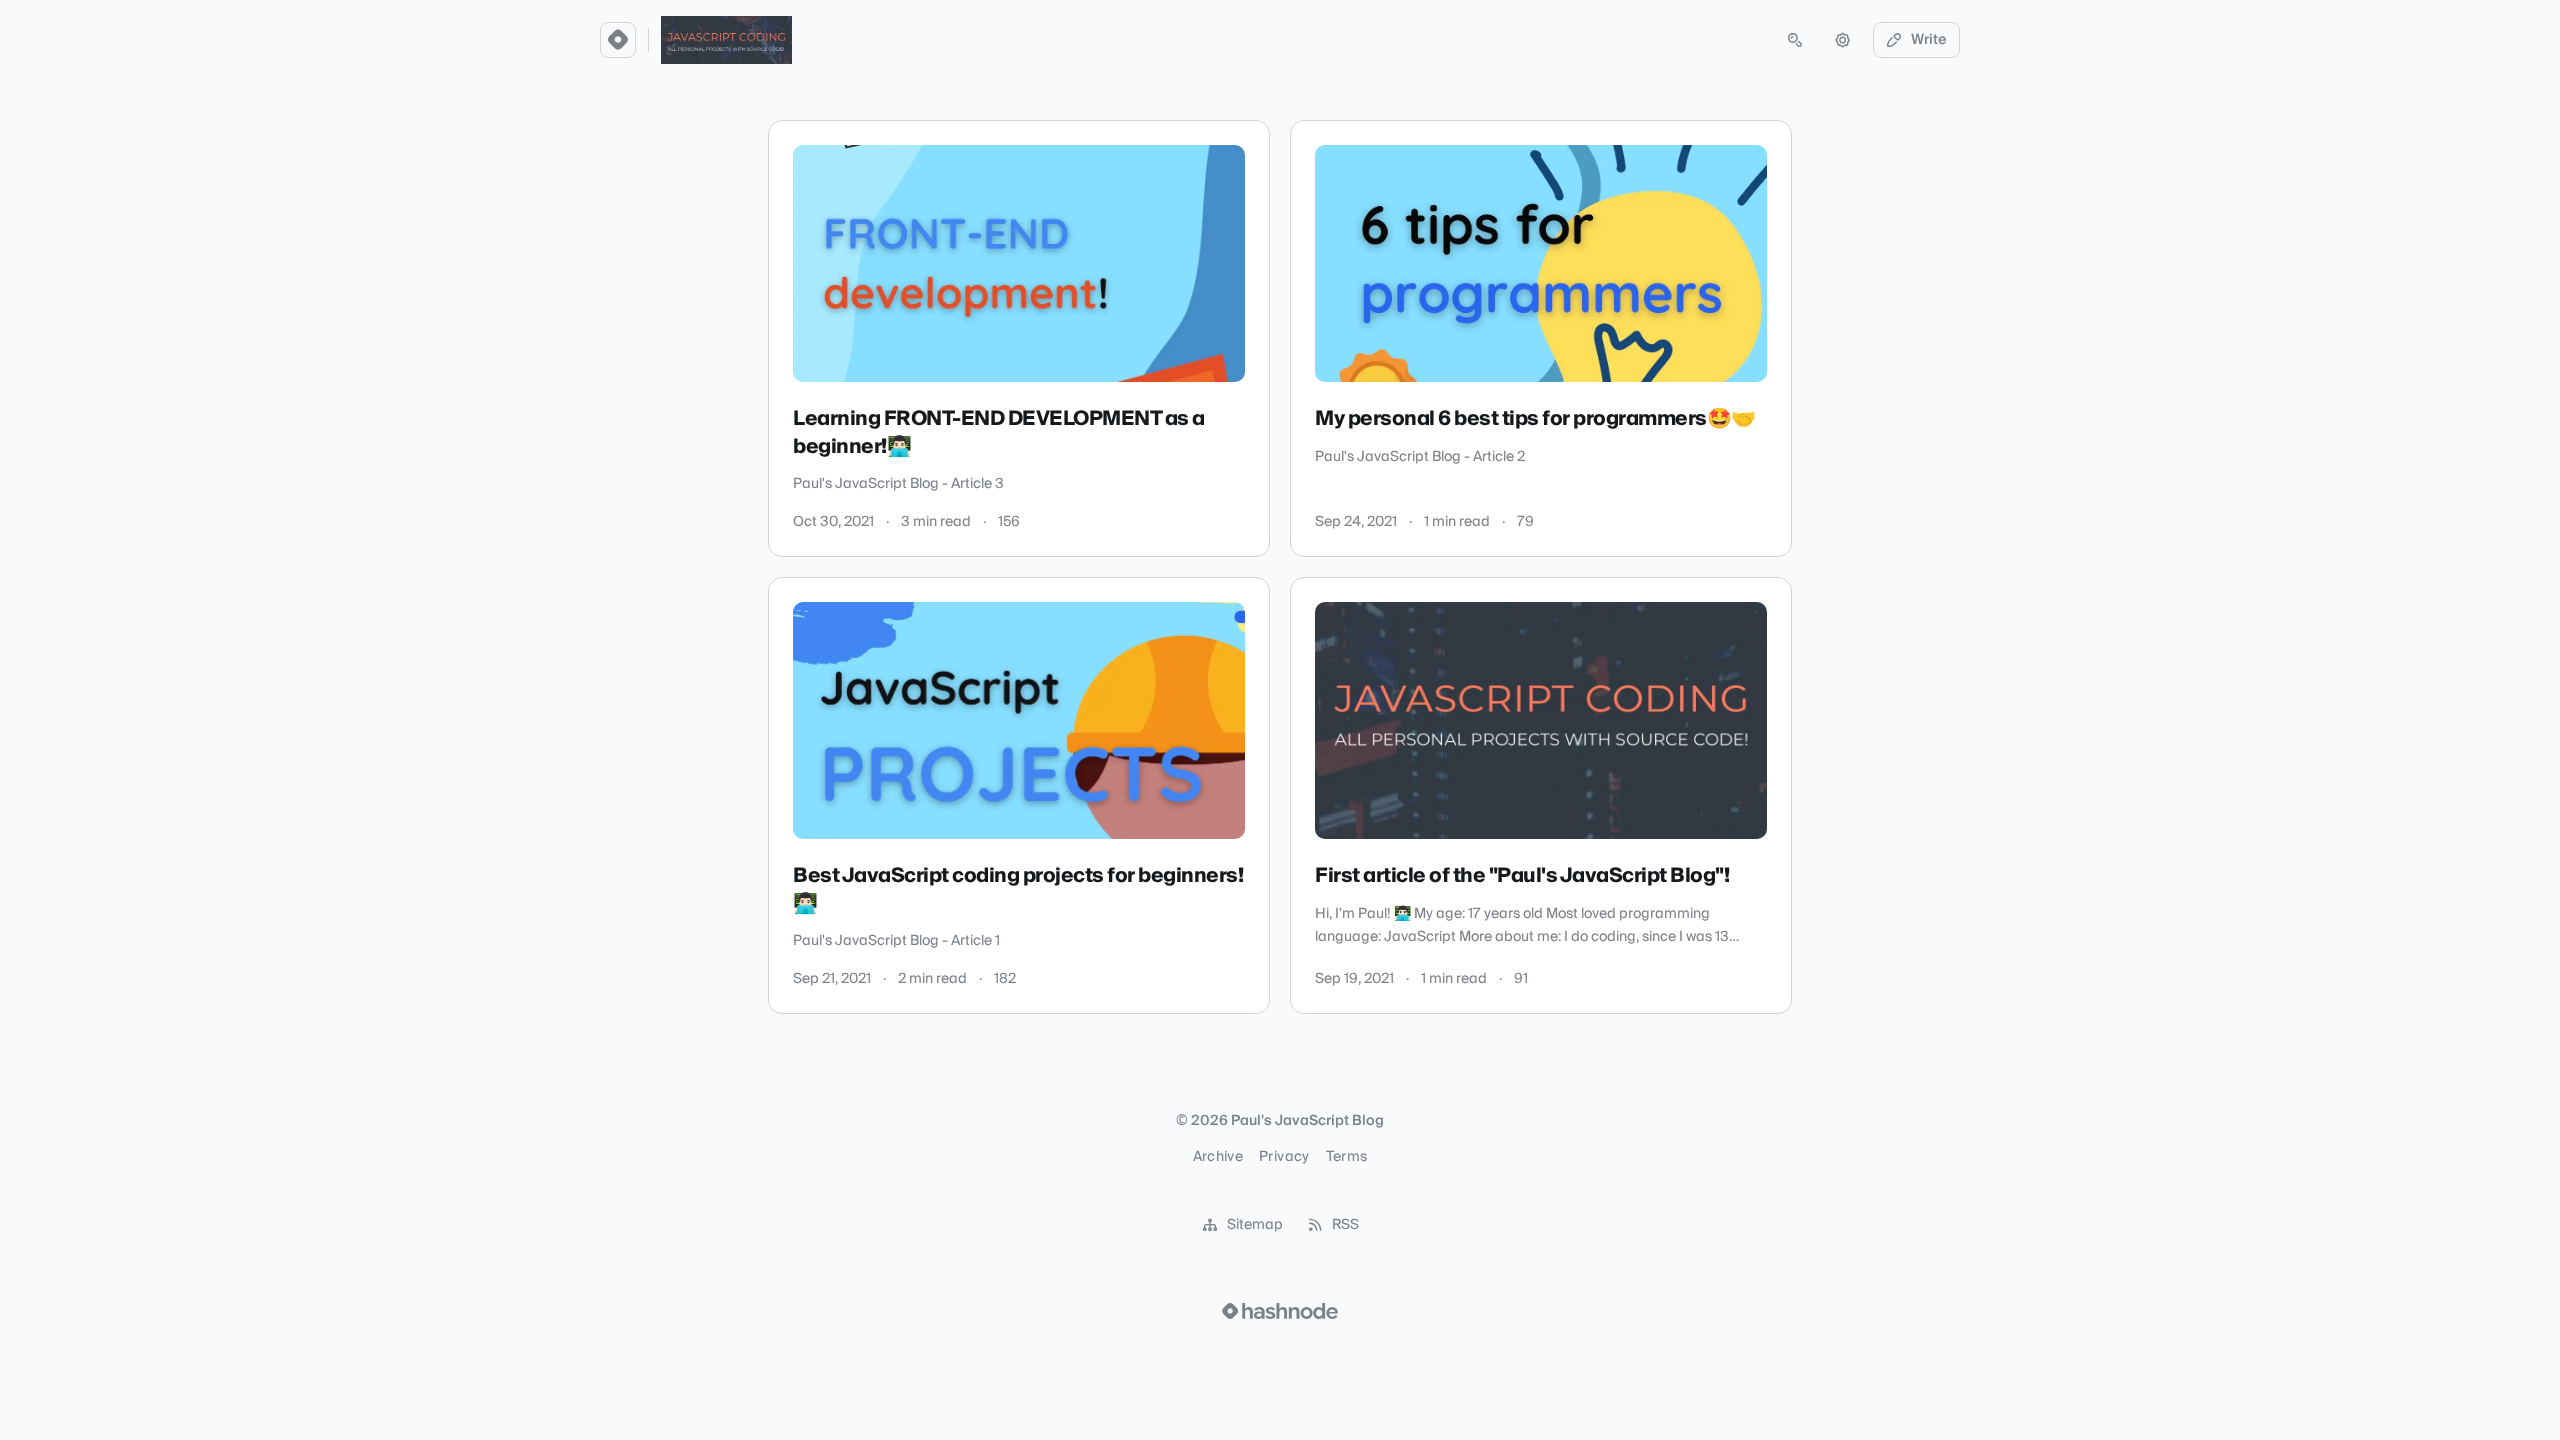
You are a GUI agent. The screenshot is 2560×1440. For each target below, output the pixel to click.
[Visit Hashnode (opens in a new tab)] (1280, 1311)
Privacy (1284, 1157)
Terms (1347, 1157)
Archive (1218, 1157)
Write (1929, 40)
